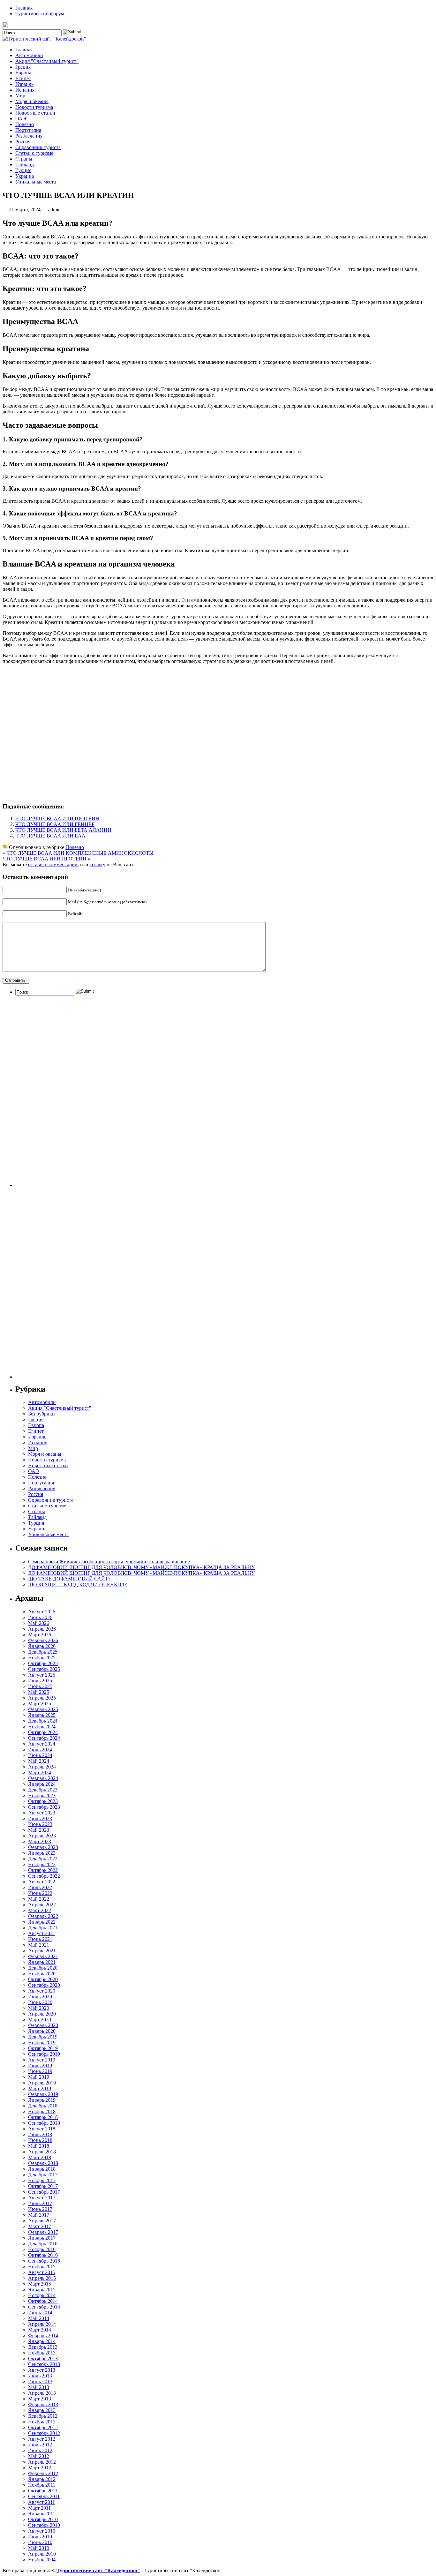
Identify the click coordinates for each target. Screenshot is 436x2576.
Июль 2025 (40, 1681)
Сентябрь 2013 (44, 2364)
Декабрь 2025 (43, 1652)
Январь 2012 (42, 2479)
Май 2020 (39, 2008)
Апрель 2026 (42, 1629)
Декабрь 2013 (43, 2347)
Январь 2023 (42, 1853)
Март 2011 (39, 2508)
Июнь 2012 (40, 2450)
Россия (23, 142)
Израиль (24, 84)
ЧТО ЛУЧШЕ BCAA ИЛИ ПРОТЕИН (57, 819)
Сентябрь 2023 (44, 1807)
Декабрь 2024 (43, 1721)
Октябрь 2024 (43, 1732)
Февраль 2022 (43, 1916)
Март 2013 (40, 2399)
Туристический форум (40, 14)
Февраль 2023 (43, 1847)
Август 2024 (42, 1744)
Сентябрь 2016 (44, 2261)
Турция (23, 170)
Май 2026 (39, 1623)
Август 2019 (42, 2060)
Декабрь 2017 (43, 2175)
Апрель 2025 (42, 1698)
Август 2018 (42, 2129)
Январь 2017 (42, 2238)
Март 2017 (40, 2226)
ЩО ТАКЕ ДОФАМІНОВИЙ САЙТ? (69, 1579)
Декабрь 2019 (43, 2037)
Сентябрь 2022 (44, 1876)
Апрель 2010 (42, 2554)
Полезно (25, 124)
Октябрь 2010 (43, 2519)
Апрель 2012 (42, 2462)
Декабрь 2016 (43, 2244)
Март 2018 (40, 2157)
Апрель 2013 (42, 2393)
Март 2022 (40, 1910)
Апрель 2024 (42, 1767)
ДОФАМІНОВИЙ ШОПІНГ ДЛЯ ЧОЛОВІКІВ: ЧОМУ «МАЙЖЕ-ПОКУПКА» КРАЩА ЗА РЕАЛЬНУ (141, 1567)
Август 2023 (42, 1813)
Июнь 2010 (40, 2542)
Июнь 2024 (40, 1755)
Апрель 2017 (42, 2221)
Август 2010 (42, 2531)
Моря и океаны (32, 101)
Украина (25, 176)
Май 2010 (39, 2548)
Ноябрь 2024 (42, 1727)
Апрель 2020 (42, 2014)
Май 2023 (39, 1830)
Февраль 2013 (43, 2404)
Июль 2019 (40, 2065)
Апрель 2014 (42, 2324)
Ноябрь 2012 (42, 2422)
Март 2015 (40, 2284)
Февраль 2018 (43, 2163)
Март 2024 (40, 1772)
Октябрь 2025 (43, 1663)
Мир (20, 96)
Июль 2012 (40, 2445)
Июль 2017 (40, 2203)
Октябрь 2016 (43, 2255)
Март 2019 (40, 2088)
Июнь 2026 (40, 1617)
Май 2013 (39, 2387)
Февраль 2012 (43, 2473)
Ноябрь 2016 (42, 2249)
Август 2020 (42, 1991)
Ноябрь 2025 (42, 1658)
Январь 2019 (42, 2100)
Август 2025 (42, 1675)
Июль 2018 (40, 2134)
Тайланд (25, 165)
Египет (23, 78)
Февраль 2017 (43, 2232)
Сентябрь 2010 (44, 2525)
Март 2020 (40, 2020)
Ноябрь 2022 (42, 1864)
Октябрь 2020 (43, 1979)
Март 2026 (40, 1635)
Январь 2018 (42, 2169)
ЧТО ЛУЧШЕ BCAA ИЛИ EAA (50, 836)
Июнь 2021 (40, 1939)
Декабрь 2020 (43, 1968)
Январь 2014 (42, 2341)
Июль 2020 (40, 1997)
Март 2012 (40, 2468)
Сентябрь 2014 (44, 2307)
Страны (24, 159)
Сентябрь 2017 (44, 2192)
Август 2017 (42, 2198)
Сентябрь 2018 (44, 2123)
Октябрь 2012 (43, 2427)
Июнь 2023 (40, 1824)
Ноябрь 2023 (42, 1795)
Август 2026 (42, 1612)
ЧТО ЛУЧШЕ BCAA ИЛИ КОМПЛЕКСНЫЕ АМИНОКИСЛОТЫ (80, 853)
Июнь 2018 (40, 2140)
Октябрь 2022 (43, 1870)
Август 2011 (41, 2502)
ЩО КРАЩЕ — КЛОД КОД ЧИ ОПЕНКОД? (77, 1585)
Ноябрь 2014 (42, 2295)
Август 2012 (42, 2439)
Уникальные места (36, 182)
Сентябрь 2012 (44, 2433)
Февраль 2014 (43, 2336)
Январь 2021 (42, 1962)
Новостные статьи (35, 113)
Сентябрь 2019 (44, 2054)
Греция (23, 67)
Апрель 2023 (42, 1836)
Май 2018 (39, 2146)
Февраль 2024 (43, 1778)
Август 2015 (42, 2272)
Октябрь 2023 (43, 1801)
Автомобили (29, 55)
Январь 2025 (42, 1715)
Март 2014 (40, 2330)
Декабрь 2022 (43, 1859)
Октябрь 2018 (43, 2117)
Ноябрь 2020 (42, 1974)
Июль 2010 (40, 2537)
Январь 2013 (42, 2410)
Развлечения (29, 136)
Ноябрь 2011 (42, 2485)
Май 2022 (39, 1899)
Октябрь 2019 (43, 2048)
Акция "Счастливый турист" (47, 61)
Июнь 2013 (40, 2381)
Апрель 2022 (42, 1905)
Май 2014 (39, 2318)
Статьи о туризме (34, 153)
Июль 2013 (40, 2376)
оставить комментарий (53, 864)
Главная (24, 8)
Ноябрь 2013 (42, 2353)
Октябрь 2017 (43, 2186)
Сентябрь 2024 (44, 1738)
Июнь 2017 (40, 2209)
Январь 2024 (42, 1784)
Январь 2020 (42, 2031)
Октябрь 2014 (43, 2301)
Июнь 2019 (40, 2071)
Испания (25, 90)
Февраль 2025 (43, 1709)
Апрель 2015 (42, 2278)
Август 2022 (42, 1882)
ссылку (98, 864)
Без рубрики (41, 1414)
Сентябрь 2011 (44, 2496)
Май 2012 (39, 2456)
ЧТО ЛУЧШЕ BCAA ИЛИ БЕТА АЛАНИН (63, 830)
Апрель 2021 (42, 1951)
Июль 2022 (40, 1887)
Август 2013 (42, 2370)
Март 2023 (40, 1841)
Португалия (28, 130)
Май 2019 (39, 2077)
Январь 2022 (42, 1922)
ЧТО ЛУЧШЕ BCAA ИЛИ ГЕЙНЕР (55, 824)
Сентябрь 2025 (44, 1669)
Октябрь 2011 (43, 2491)
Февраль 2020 (43, 2025)
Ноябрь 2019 (42, 2043)
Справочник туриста (38, 147)
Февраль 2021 (43, 1956)
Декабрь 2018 (43, 2106)
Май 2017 (39, 2215)
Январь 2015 (42, 2290)
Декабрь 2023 (43, 1790)
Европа (23, 73)
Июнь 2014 (40, 2313)
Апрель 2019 (42, 2083)
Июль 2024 (40, 1750)
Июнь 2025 (40, 1686)
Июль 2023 (40, 1818)
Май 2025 (39, 1692)
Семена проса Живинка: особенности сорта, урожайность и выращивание (109, 1562)
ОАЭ (21, 119)
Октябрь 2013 (43, 2358)
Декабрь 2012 (43, 2416)
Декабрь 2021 (43, 1928)
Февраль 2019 (43, 2094)
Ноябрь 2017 (42, 2180)
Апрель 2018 (42, 2152)
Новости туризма (34, 107)
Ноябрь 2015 (42, 2267)
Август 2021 (42, 1933)
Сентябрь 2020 (44, 1985)
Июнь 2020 (40, 2002)
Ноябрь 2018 (42, 2111)
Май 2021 (39, 1945)
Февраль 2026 (43, 1640)
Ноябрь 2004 (42, 2560)
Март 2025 (40, 1704)
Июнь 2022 (40, 1893)
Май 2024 (39, 1761)
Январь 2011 (42, 2514)
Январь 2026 (42, 1646)
